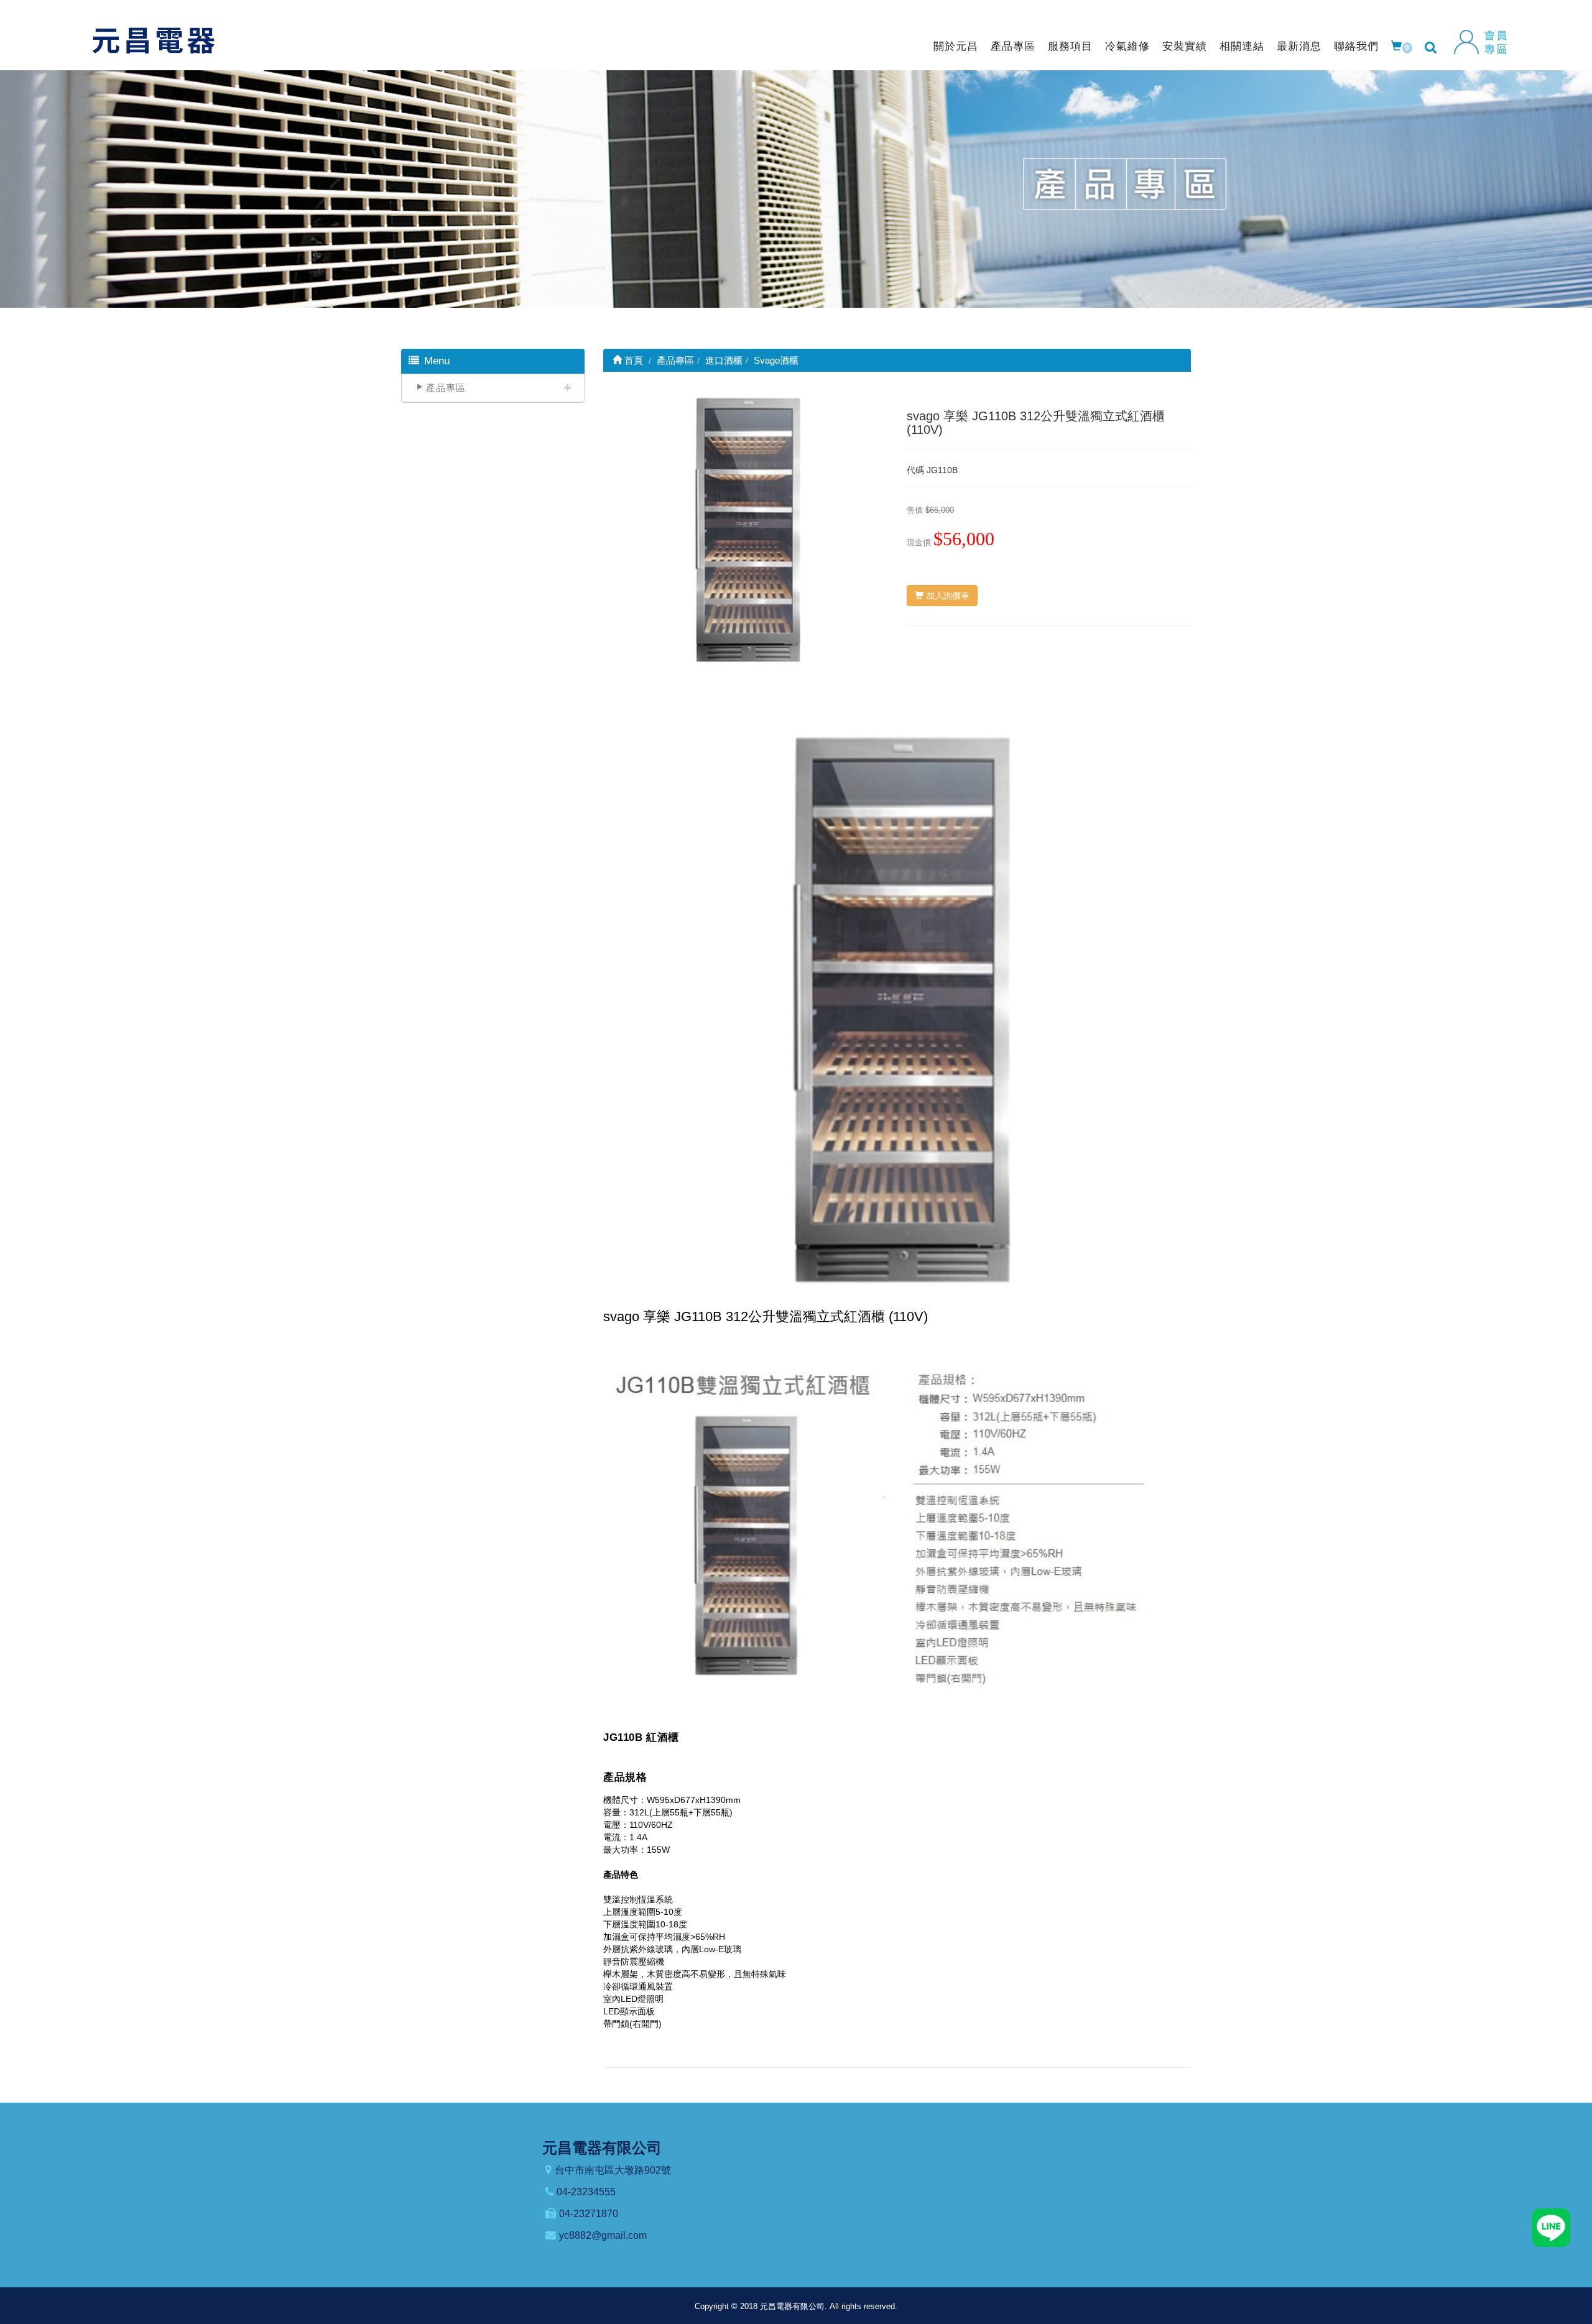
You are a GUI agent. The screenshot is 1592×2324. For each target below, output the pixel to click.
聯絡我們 (1356, 46)
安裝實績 (1185, 46)
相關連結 (1242, 46)
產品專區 (1013, 46)
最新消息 (1299, 46)
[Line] (1551, 2227)
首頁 (632, 360)
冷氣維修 (1127, 46)
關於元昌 (956, 46)
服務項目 (1070, 46)
